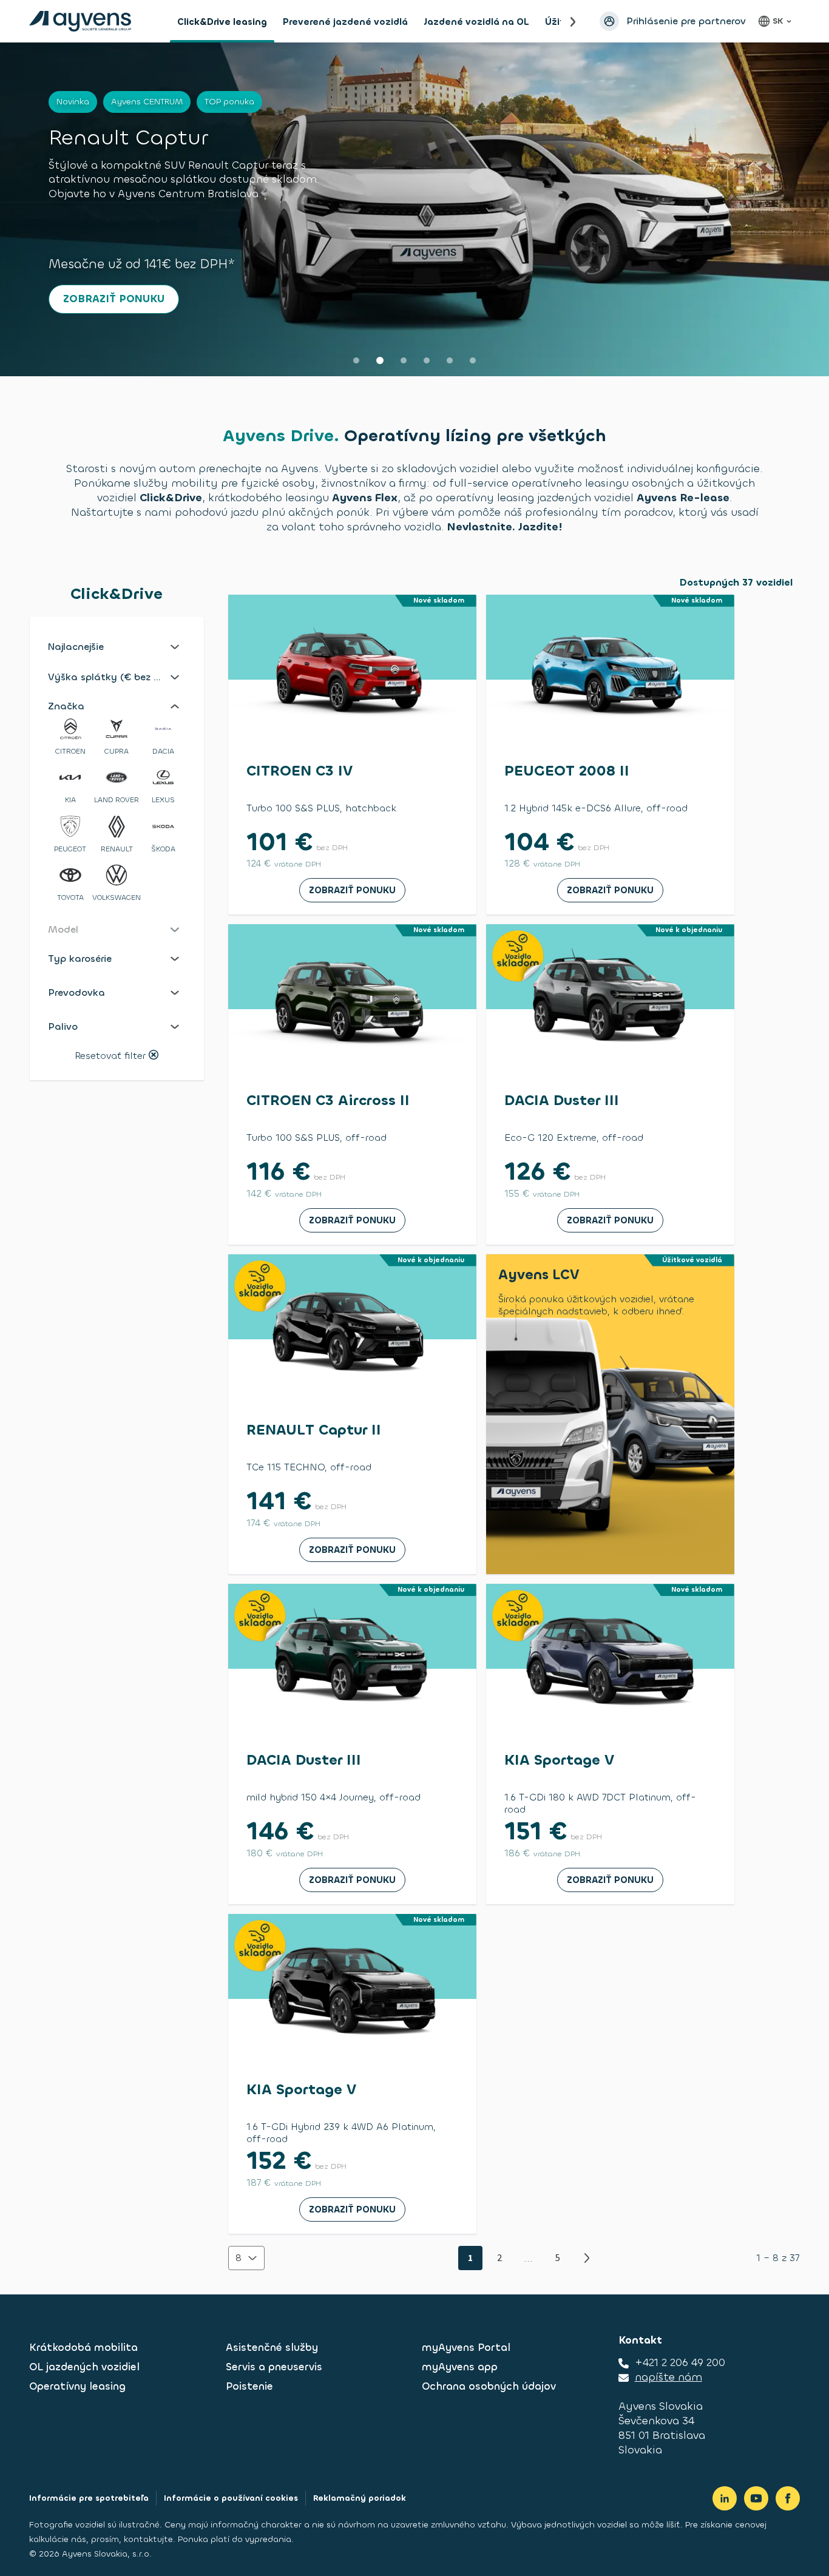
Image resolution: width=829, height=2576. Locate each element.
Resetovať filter (110, 1056)
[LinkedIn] (725, 2498)
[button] (117, 647)
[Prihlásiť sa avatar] (609, 21)
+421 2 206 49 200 (680, 2362)
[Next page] (587, 2258)
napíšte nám (668, 2377)
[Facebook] (788, 2498)
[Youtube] (756, 2498)
